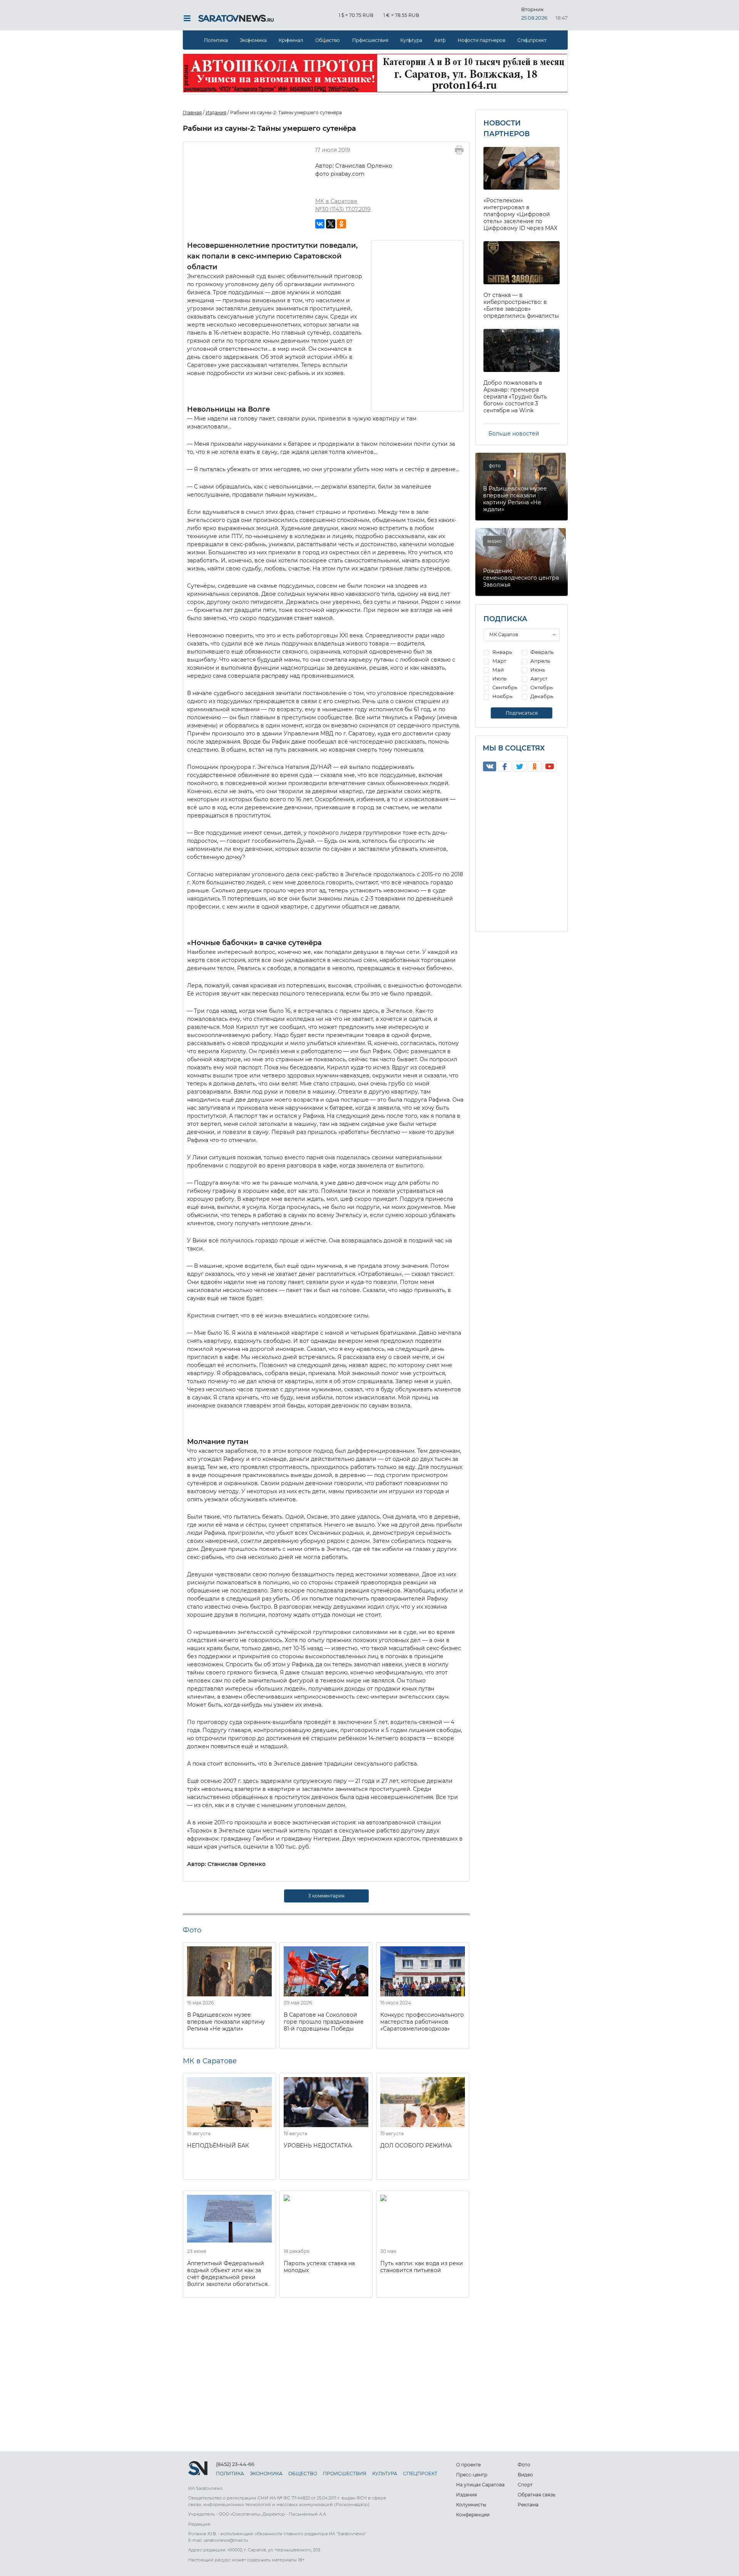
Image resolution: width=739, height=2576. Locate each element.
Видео (525, 2475)
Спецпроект (532, 40)
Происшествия (370, 40)
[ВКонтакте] (320, 224)
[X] (331, 224)
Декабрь (541, 696)
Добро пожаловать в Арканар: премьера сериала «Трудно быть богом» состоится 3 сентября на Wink (515, 397)
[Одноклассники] (341, 224)
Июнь (537, 670)
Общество (328, 40)
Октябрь (541, 687)
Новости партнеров (482, 40)
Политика (216, 40)
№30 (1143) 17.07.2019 (343, 209)
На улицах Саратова (480, 2485)
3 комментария (326, 1896)
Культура (411, 40)
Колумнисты (471, 2505)
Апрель (540, 661)
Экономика (253, 40)
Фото (524, 2465)
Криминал (291, 40)
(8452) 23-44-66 (235, 2464)
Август (538, 679)
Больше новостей (514, 434)
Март (499, 661)
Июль (499, 679)
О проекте (468, 2465)
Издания (466, 2495)
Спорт (525, 2485)
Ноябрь (502, 696)
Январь (502, 652)
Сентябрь (504, 687)
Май (497, 670)
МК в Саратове (336, 201)
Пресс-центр (472, 2475)
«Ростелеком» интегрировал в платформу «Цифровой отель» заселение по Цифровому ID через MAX (520, 214)
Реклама (528, 2505)
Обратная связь (537, 2495)
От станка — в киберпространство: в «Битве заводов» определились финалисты (521, 305)
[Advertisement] (418, 325)
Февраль (541, 652)
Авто (440, 40)
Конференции (473, 2515)
